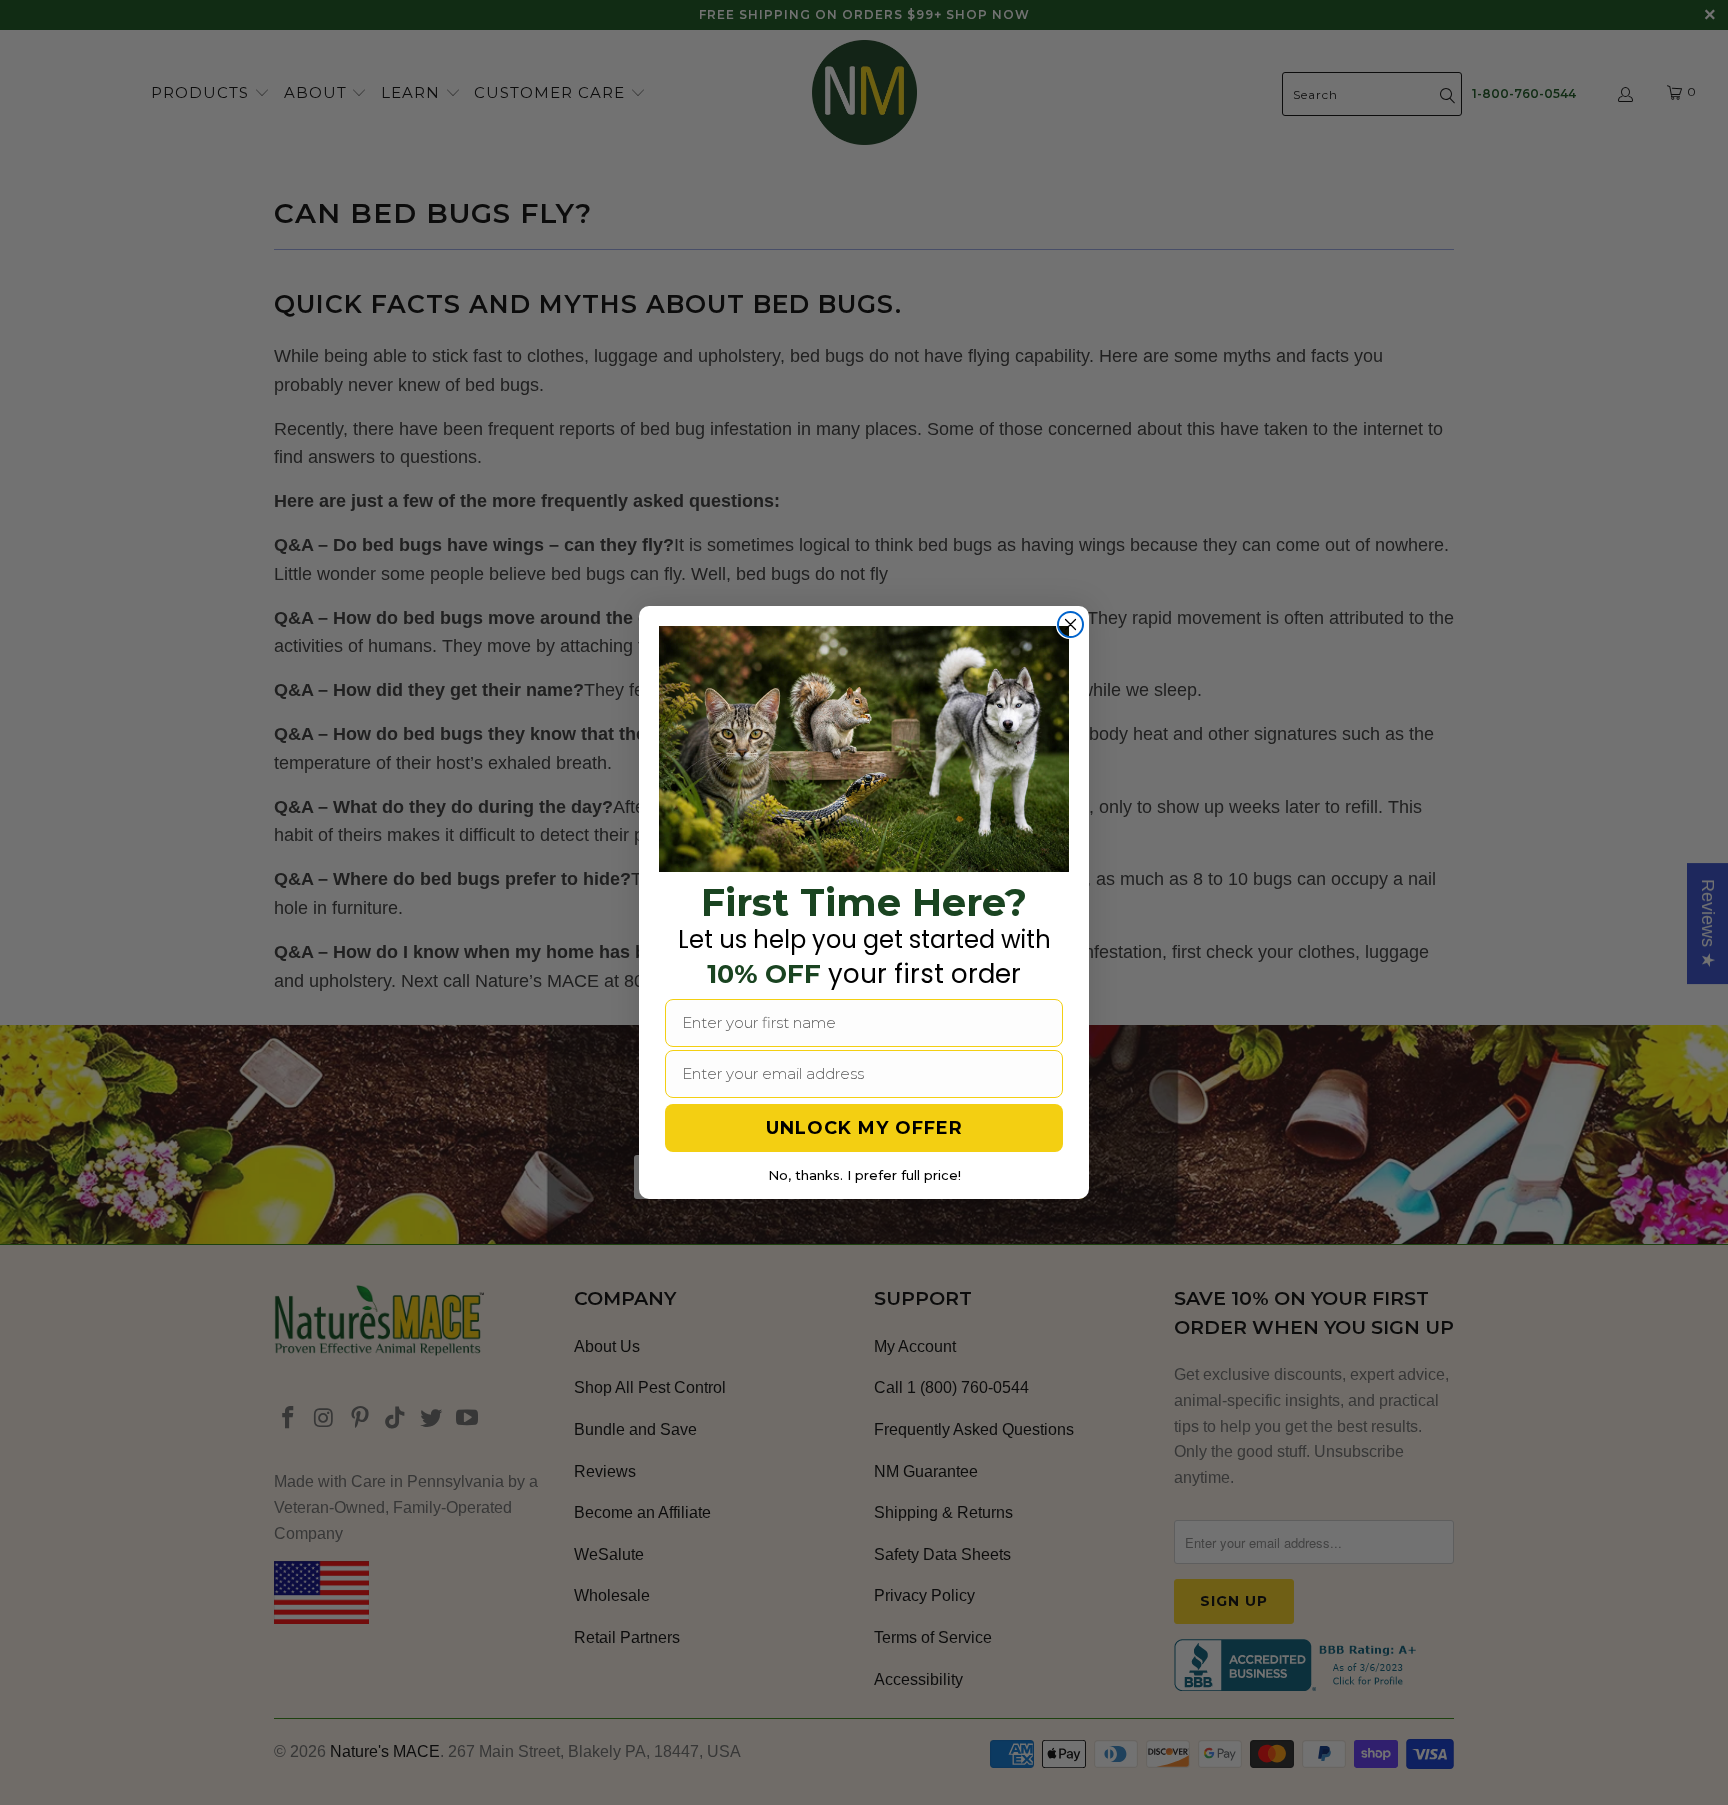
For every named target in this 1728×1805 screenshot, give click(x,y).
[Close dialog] (1070, 624)
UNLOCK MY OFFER (864, 1128)
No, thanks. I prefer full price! (864, 1175)
